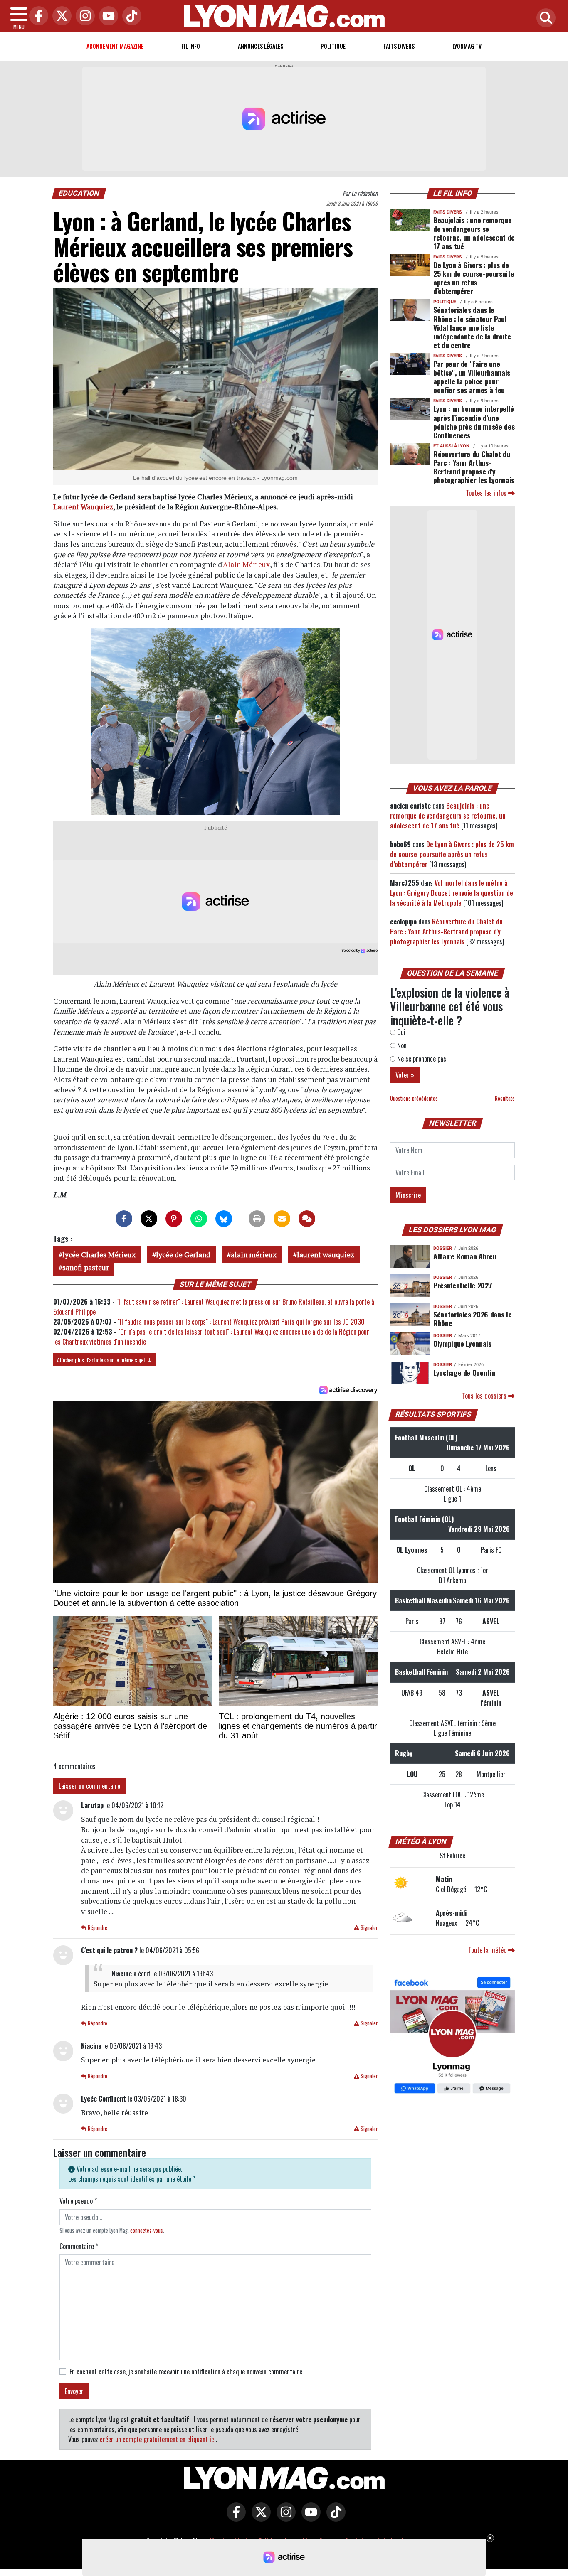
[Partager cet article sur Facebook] (124, 1219)
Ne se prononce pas (421, 1059)
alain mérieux (254, 1255)
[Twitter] (60, 16)
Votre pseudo (78, 2201)
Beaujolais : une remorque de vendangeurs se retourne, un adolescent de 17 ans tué (474, 233)
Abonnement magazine (115, 46)
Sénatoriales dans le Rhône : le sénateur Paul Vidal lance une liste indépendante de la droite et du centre (472, 327)
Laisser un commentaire (89, 1786)
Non (401, 1045)
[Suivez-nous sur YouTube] (309, 2518)
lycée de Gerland (183, 1255)
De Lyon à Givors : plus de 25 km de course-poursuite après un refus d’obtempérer (474, 278)
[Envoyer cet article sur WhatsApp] (199, 1219)
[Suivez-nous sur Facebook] (452, 2036)
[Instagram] (83, 16)
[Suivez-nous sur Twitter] (259, 2518)
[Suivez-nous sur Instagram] (284, 2518)
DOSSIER (443, 1248)
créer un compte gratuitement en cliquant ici (158, 2439)
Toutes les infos (487, 493)
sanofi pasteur (86, 1267)
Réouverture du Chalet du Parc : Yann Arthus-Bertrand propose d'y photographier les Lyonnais (474, 467)
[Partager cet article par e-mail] (282, 1219)
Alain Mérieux (246, 564)
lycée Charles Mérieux (99, 1255)
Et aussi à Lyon (451, 446)
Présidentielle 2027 (463, 1285)
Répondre (97, 1928)
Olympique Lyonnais (462, 1343)
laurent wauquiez (326, 1255)
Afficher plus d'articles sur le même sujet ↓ (105, 1360)
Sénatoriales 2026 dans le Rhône (472, 1319)
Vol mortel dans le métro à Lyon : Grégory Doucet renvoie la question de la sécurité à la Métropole (452, 893)
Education (79, 193)
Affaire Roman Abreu (465, 1256)
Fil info (191, 46)
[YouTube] (106, 16)
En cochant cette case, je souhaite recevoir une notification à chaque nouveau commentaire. (186, 2372)
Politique (333, 46)
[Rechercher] (544, 18)
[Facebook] (37, 16)
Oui (400, 1032)
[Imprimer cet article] (257, 1219)
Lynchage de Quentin (464, 1372)
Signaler (368, 1928)
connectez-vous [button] (147, 2231)
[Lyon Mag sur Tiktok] (334, 2518)
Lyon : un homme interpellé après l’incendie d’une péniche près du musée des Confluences (474, 422)
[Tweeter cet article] (149, 1219)
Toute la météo (488, 1950)
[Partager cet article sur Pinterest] (174, 1219)
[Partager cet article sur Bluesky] (224, 1219)
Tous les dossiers (485, 1396)
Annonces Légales (261, 46)
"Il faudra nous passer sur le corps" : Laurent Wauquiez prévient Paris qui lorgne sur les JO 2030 (241, 1322)
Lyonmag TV (467, 46)
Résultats (505, 1098)
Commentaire (79, 2246)
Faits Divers (399, 46)
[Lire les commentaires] (307, 1219)
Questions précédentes (414, 1098)
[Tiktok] (130, 16)
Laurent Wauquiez (83, 507)
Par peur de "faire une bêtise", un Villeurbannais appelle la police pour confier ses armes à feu (472, 377)
